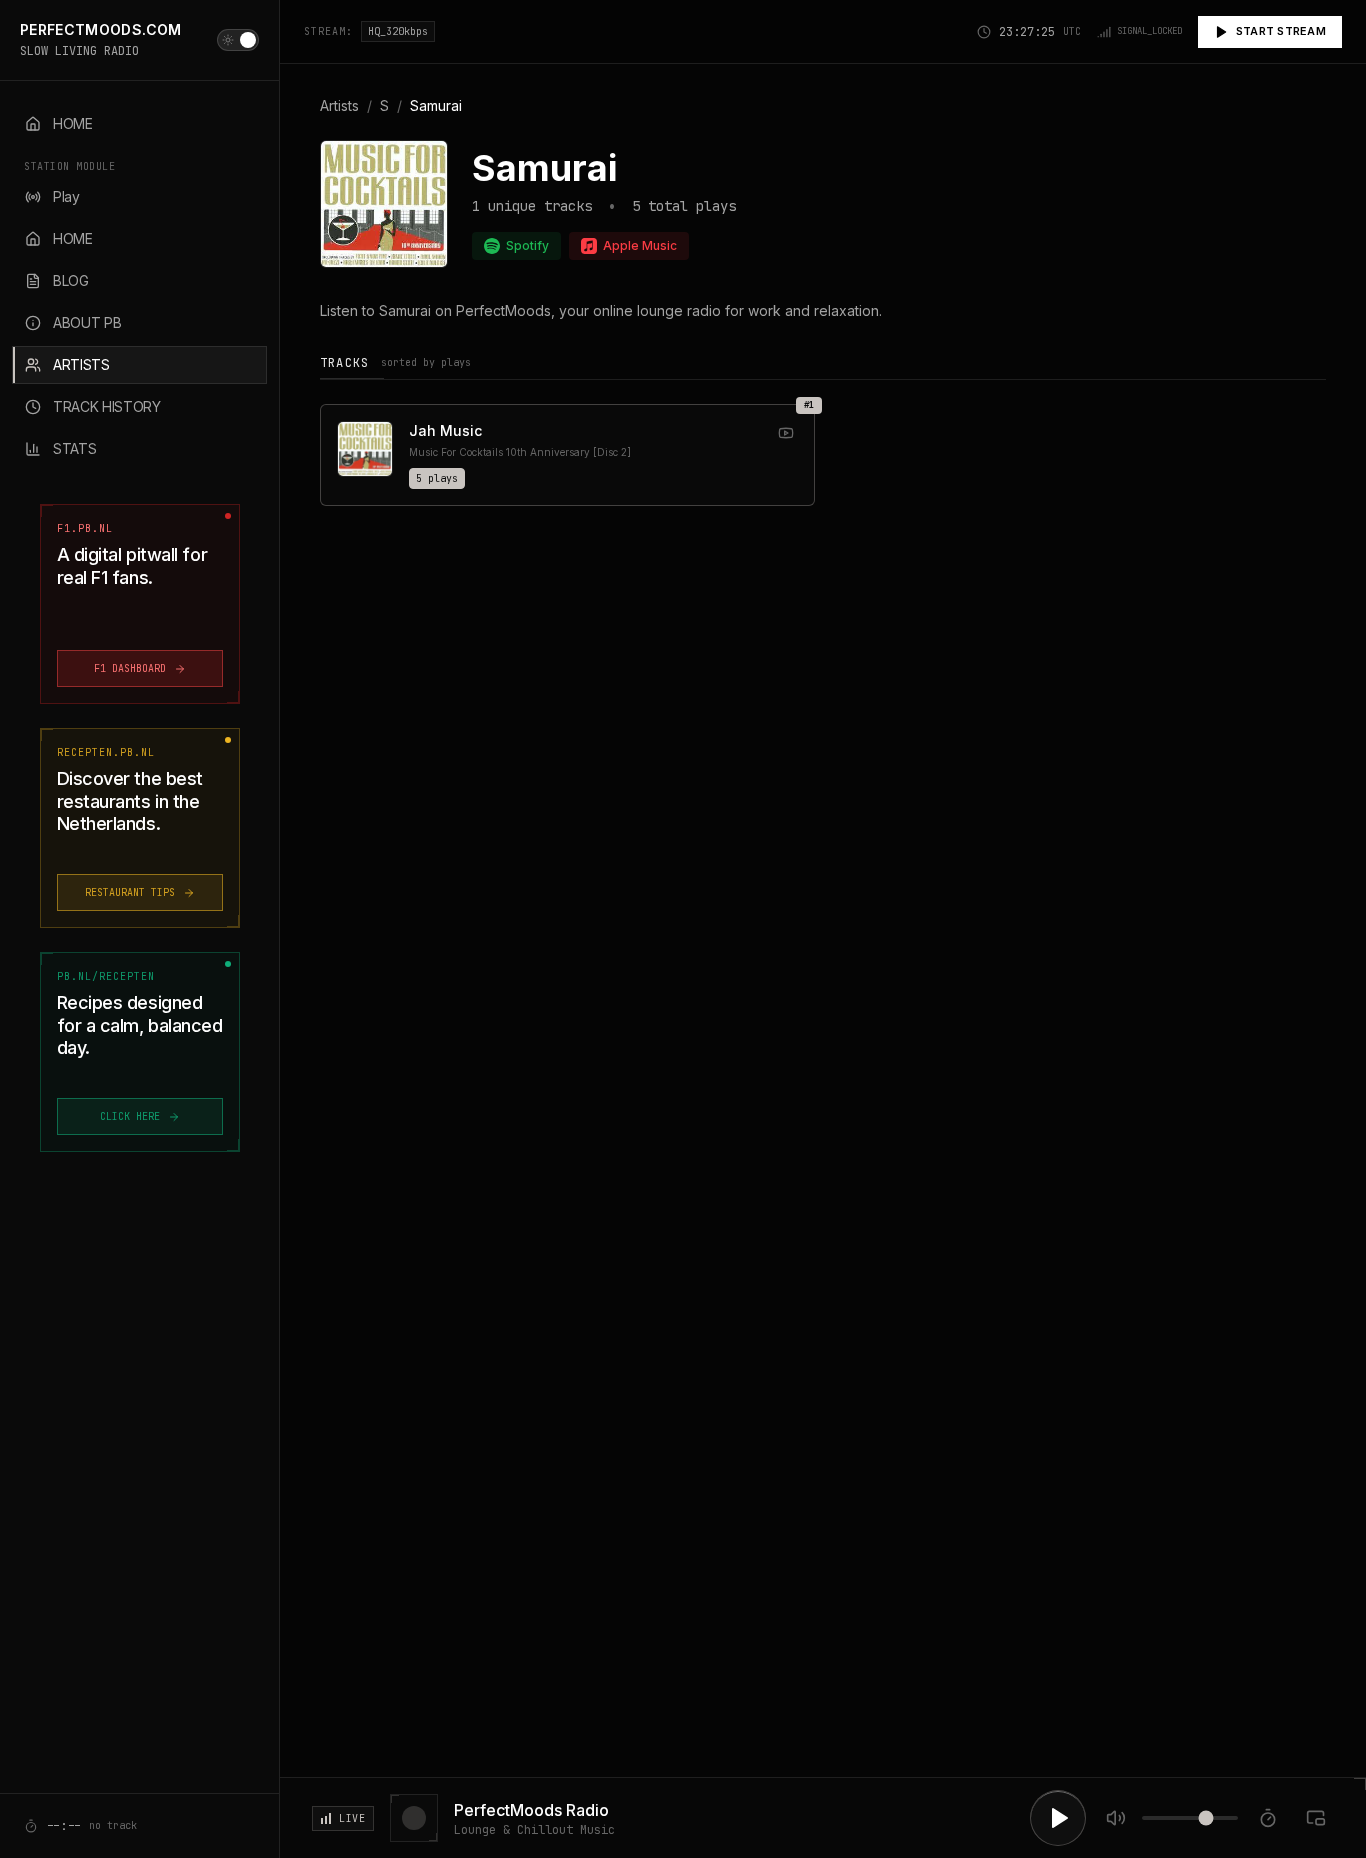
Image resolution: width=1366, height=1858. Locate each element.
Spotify (527, 245)
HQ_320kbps (398, 31)
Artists (339, 105)
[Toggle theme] (238, 40)
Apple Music (640, 245)
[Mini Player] (1316, 1818)
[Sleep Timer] (1268, 1818)
